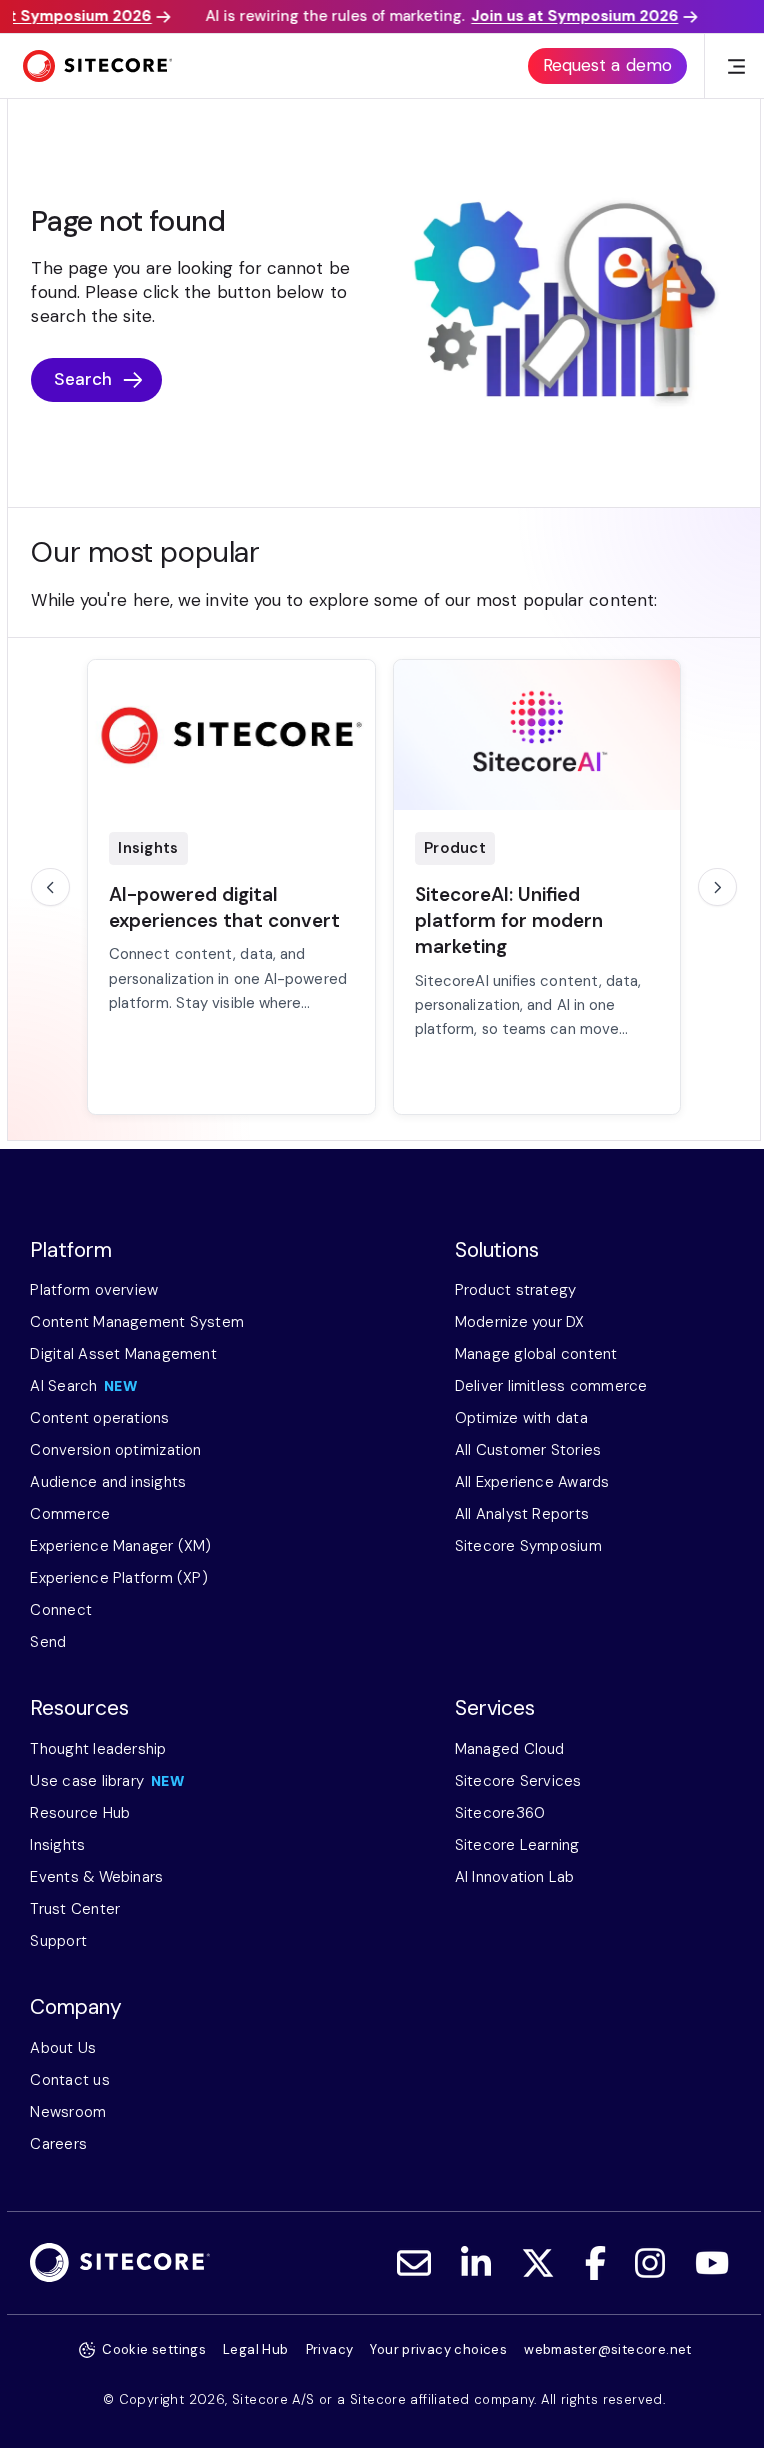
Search (83, 379)
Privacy (330, 2349)
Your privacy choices (438, 2349)
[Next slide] (717, 887)
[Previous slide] (50, 887)
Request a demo (607, 65)
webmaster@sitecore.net (608, 2349)
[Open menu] (736, 66)
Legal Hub (256, 2349)
